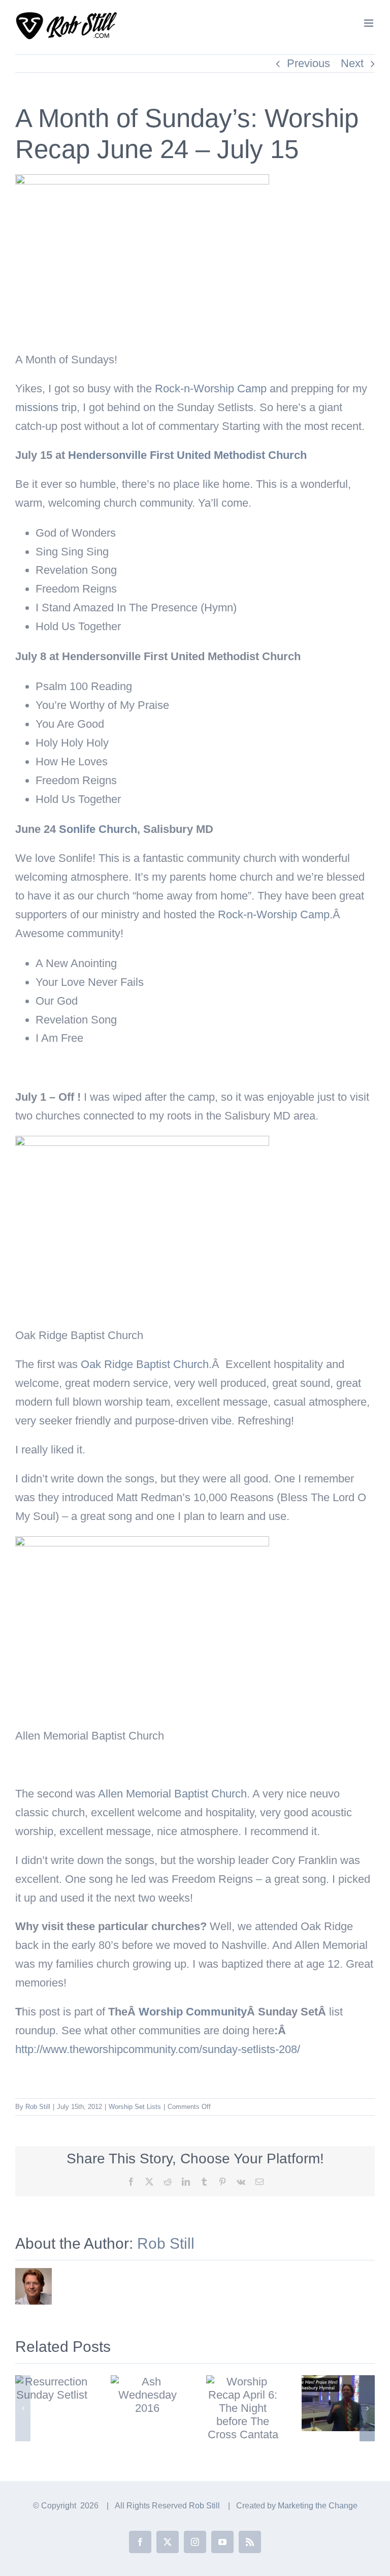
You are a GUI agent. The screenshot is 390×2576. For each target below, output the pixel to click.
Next (352, 63)
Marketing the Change (318, 2506)
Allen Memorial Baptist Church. (174, 1794)
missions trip (46, 407)
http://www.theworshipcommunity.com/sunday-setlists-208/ (158, 2049)
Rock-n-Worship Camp (211, 389)
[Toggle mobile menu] (369, 23)
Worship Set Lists (135, 2107)
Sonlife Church (98, 829)
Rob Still (38, 2107)
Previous (308, 63)
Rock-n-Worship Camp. (275, 914)
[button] (23, 2408)
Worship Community (193, 2012)
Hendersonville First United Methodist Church (187, 455)
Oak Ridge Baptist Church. (146, 1364)
